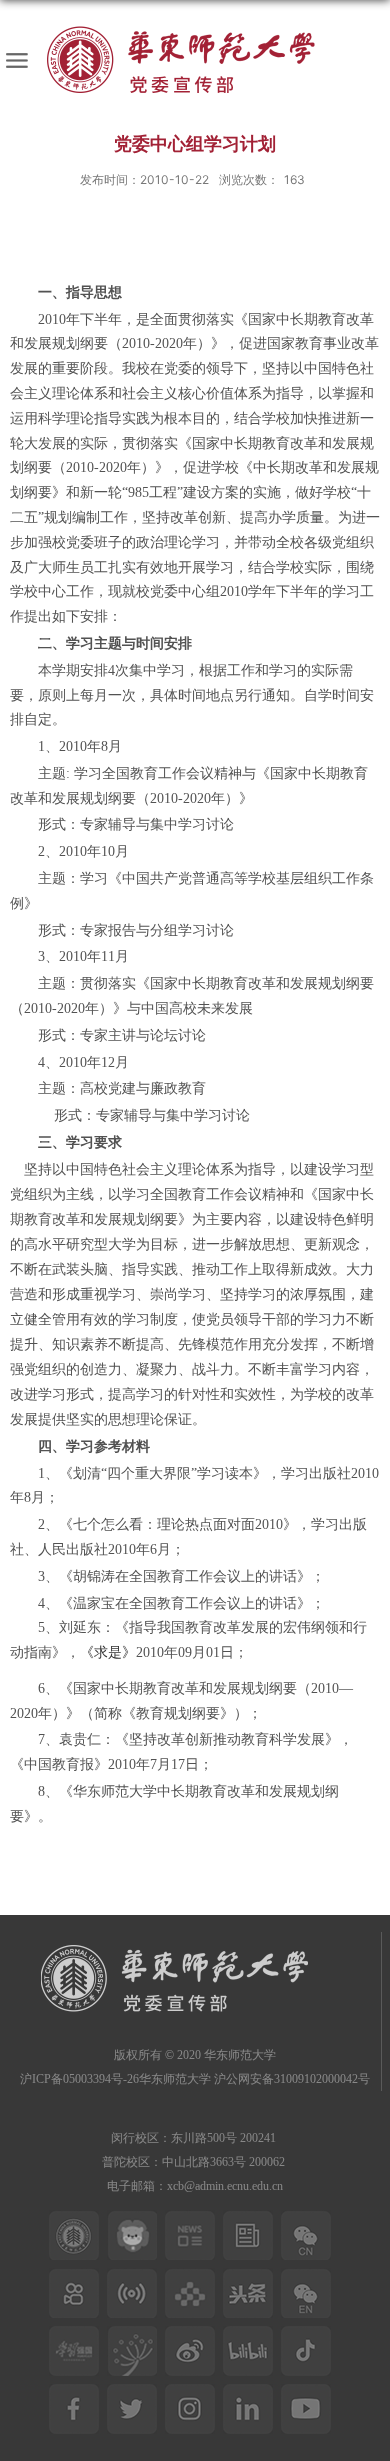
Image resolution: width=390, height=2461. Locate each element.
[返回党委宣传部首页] (195, 60)
